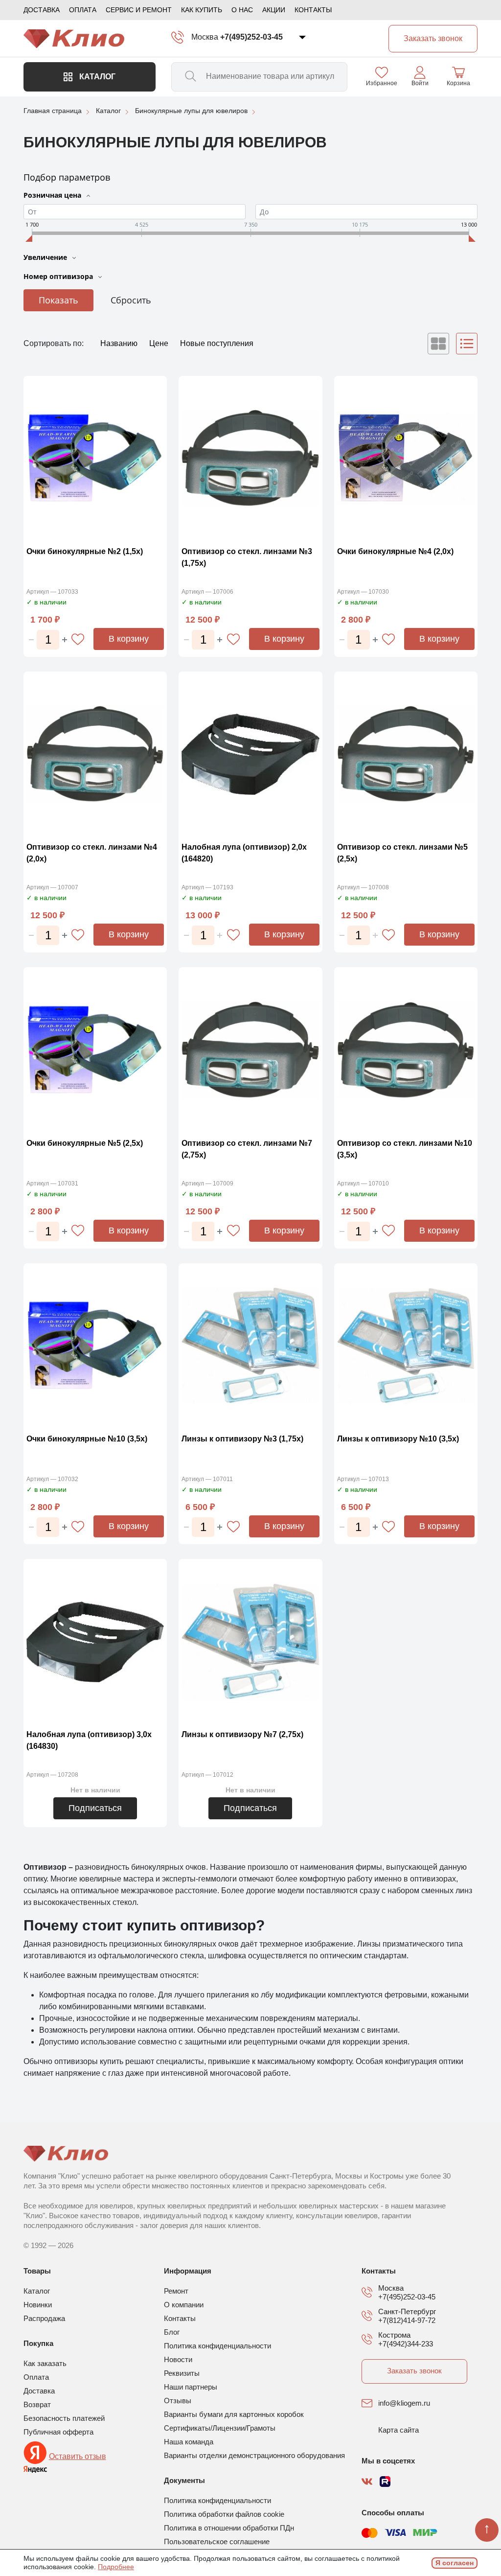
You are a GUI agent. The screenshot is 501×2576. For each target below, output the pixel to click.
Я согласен (455, 2563)
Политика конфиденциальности (217, 2346)
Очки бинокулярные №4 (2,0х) (395, 551)
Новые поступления (217, 343)
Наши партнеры (191, 2387)
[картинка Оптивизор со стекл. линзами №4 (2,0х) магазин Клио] (95, 754)
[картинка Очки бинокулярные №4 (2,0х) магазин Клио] (406, 459)
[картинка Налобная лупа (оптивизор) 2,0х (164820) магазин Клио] (250, 754)
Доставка (42, 10)
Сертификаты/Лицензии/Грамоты (220, 2428)
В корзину (129, 639)
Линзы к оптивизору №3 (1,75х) (242, 1439)
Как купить (202, 10)
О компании (184, 2305)
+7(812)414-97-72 (407, 2320)
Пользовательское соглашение (217, 2541)
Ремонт (176, 2291)
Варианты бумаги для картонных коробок (234, 2414)
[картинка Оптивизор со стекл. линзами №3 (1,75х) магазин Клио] (250, 459)
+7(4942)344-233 (406, 2344)
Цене (160, 343)
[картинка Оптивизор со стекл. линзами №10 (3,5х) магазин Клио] (406, 1050)
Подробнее (116, 2567)
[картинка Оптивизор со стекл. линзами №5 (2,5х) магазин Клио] (406, 754)
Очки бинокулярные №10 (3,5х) (87, 1439)
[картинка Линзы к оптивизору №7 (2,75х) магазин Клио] (250, 1642)
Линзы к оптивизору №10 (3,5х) (398, 1439)
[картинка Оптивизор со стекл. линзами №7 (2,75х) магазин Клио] (250, 1050)
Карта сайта (399, 2430)
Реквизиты (182, 2373)
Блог (172, 2332)
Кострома (394, 2335)
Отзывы (178, 2401)
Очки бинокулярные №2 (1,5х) (85, 551)
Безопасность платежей (64, 2418)
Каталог (96, 77)
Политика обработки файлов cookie (224, 2514)
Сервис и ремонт (139, 10)
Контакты (313, 10)
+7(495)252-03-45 (251, 37)
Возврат (37, 2404)
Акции (274, 10)
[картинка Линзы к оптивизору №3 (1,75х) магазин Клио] (250, 1346)
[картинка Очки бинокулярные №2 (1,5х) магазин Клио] (95, 459)
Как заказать (45, 2363)
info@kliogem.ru (404, 2403)
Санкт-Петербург (407, 2311)
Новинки (38, 2305)
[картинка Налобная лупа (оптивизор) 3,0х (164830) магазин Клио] (95, 1642)
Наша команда (189, 2442)
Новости (178, 2359)
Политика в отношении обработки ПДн (229, 2528)
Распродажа (44, 2318)
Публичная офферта (58, 2432)
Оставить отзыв (78, 2456)
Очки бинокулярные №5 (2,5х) (85, 1143)
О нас (242, 10)
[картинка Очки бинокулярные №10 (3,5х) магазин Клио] (95, 1346)
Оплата (83, 10)
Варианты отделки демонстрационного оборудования (254, 2455)
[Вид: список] (467, 344)
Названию (120, 343)
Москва (205, 37)
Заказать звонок (414, 2371)
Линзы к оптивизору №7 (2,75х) (242, 1734)
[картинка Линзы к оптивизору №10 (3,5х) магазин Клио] (406, 1346)
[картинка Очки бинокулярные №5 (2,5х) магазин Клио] (95, 1050)
